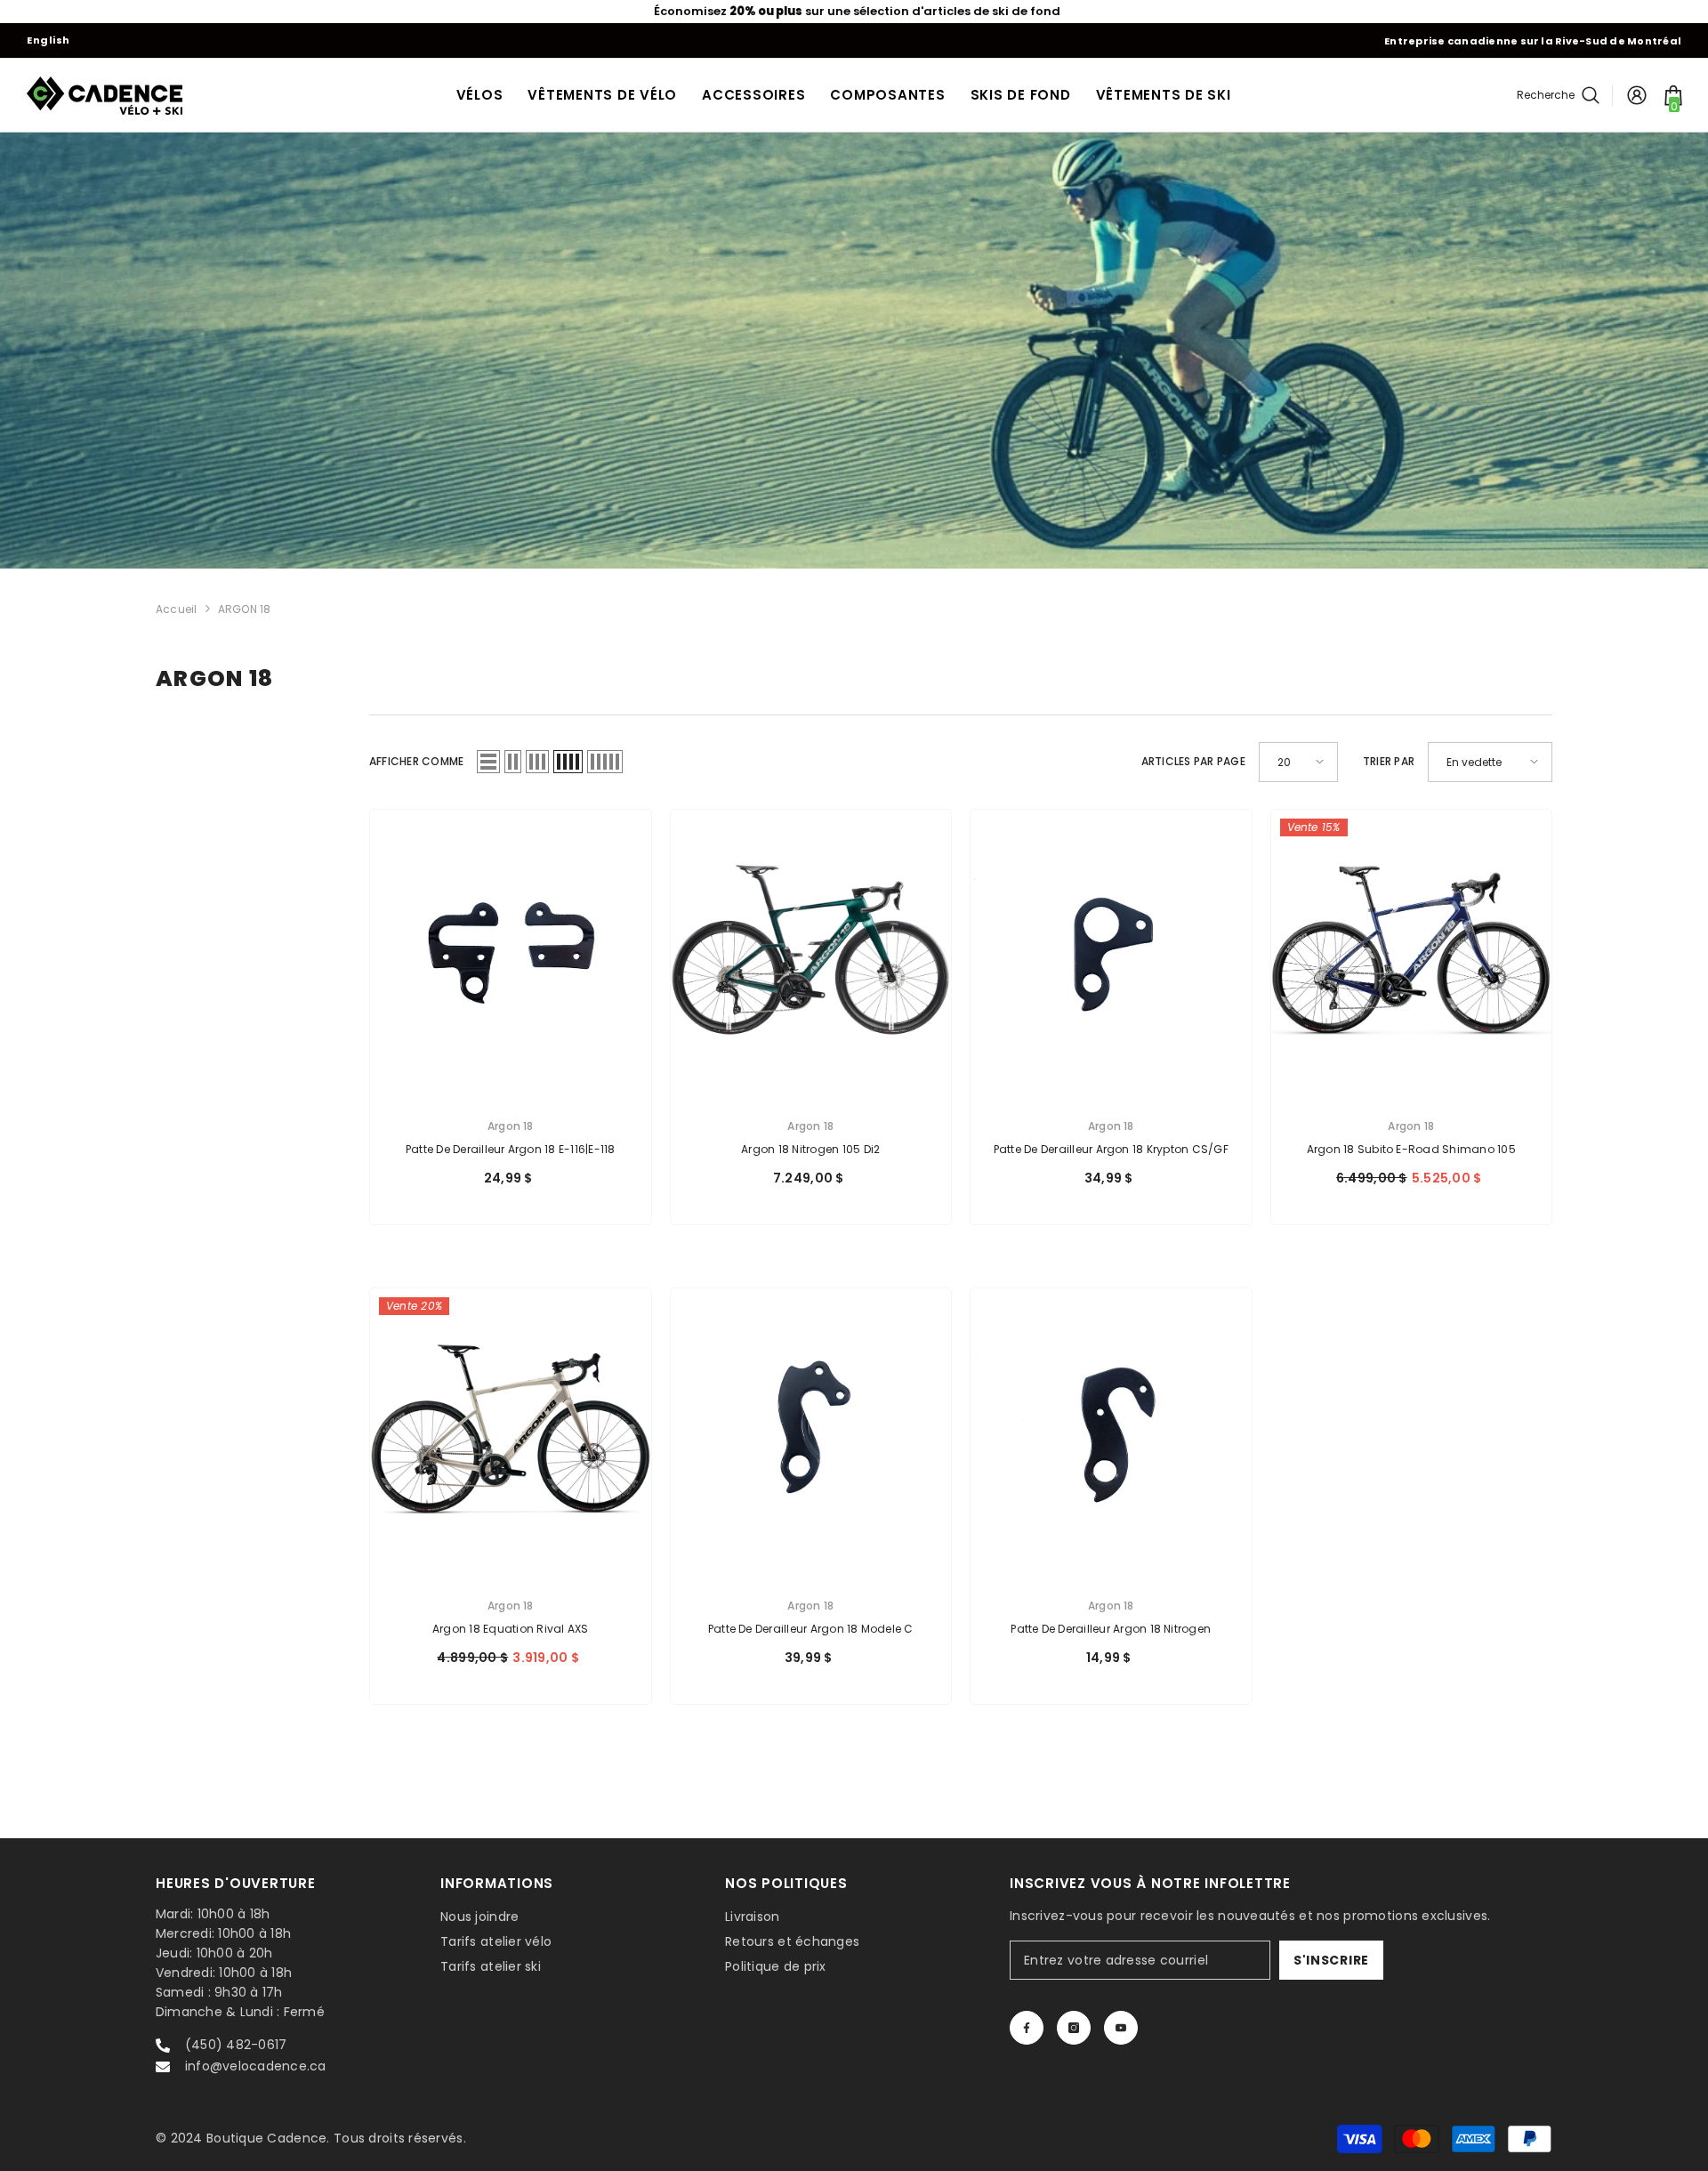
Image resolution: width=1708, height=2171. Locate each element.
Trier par (1389, 761)
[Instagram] (1074, 2028)
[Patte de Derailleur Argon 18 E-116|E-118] (511, 950)
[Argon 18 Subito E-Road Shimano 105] (1412, 950)
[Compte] (1637, 95)
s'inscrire (1331, 1960)
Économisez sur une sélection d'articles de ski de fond (854, 11)
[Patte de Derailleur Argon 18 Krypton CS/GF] (1111, 950)
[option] (854, 12)
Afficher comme (416, 761)
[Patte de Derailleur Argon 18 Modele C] (811, 1429)
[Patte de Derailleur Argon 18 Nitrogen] (1111, 1429)
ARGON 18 (245, 609)
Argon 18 (511, 1126)
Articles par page (1193, 761)
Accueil (177, 609)
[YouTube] (1121, 2028)
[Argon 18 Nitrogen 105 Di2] (811, 950)
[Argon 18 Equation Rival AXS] (511, 1429)
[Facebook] (1027, 2028)
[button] (488, 762)
